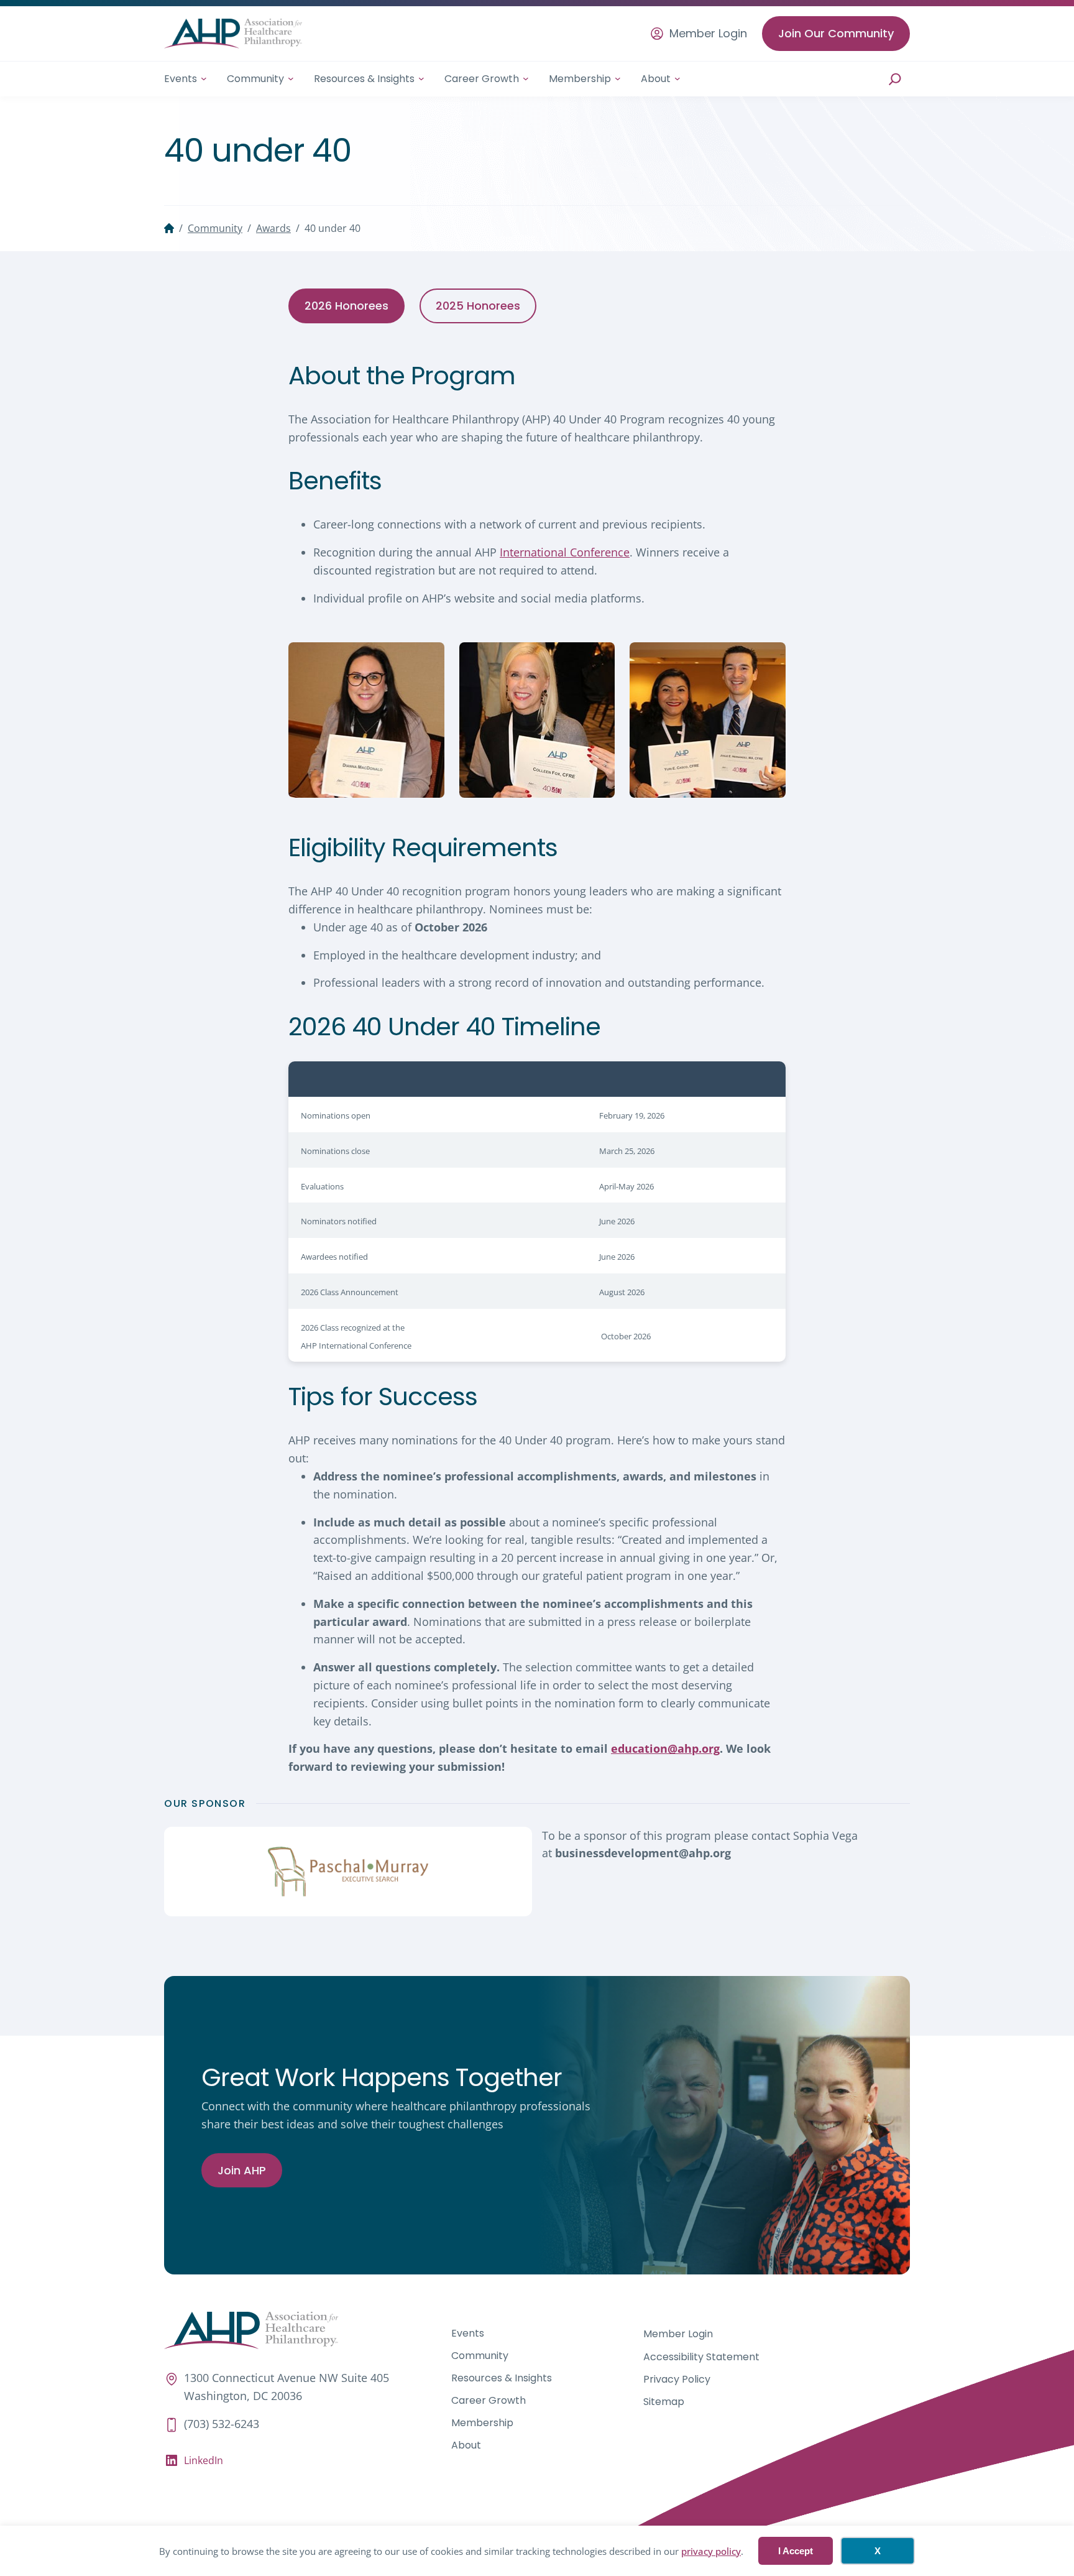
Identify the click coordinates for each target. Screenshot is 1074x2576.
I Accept (796, 2551)
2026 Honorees (347, 306)
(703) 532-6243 (222, 2424)
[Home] (169, 228)
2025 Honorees (478, 306)
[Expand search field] (895, 79)
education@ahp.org (665, 1748)
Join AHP (242, 2170)
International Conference (565, 552)
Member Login (708, 34)
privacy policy (711, 2551)
